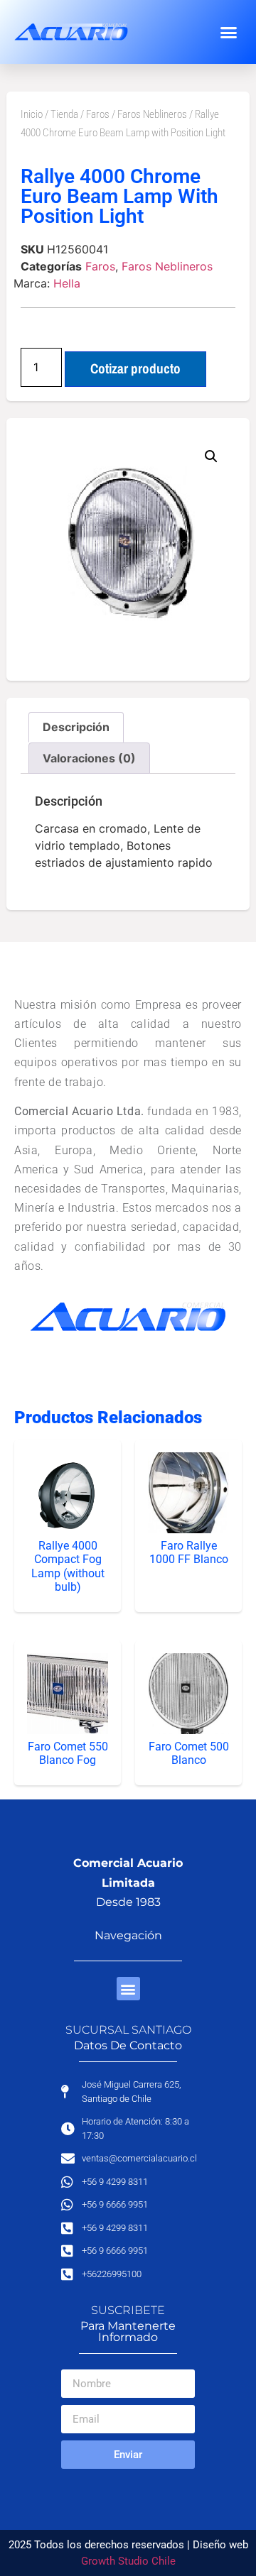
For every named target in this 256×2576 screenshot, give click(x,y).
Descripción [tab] (76, 727)
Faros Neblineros (152, 114)
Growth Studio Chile (128, 2561)
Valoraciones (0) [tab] (89, 758)
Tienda (64, 114)
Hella (67, 283)
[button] (229, 32)
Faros (98, 114)
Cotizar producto (135, 368)
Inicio (32, 114)
